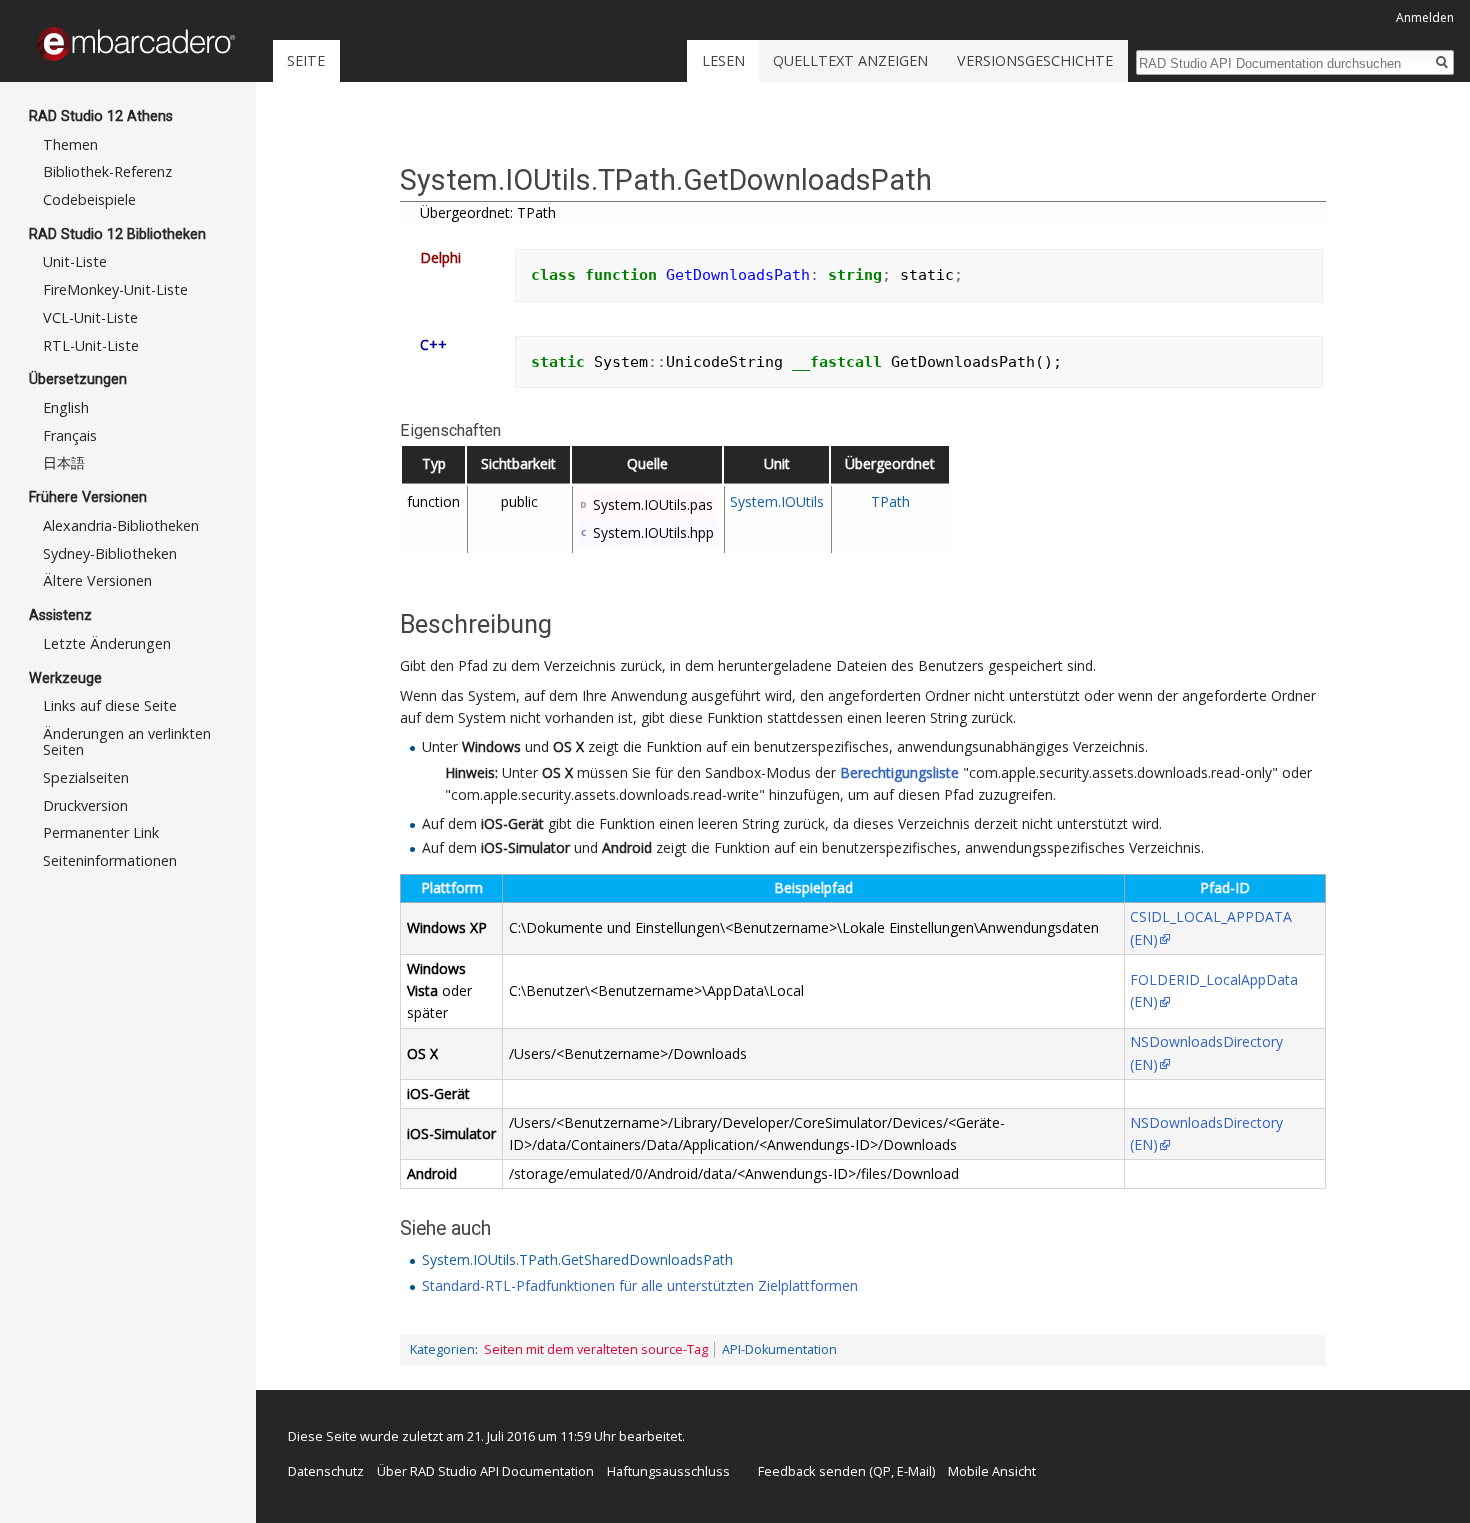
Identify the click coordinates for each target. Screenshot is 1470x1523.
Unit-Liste (75, 261)
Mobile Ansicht (992, 1471)
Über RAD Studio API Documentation (485, 1471)
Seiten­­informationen (110, 860)
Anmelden (1425, 17)
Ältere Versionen (97, 580)
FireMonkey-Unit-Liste (115, 289)
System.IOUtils (777, 501)
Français (70, 435)
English (66, 407)
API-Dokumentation (779, 1349)
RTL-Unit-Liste (91, 345)
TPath (890, 501)
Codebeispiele (89, 199)
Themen (70, 144)
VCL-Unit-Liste (90, 317)
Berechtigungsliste (899, 772)
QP (882, 1471)
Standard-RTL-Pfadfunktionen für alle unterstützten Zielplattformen (640, 1285)
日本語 (64, 462)
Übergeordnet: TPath (488, 212)
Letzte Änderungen (107, 643)
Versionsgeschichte (1035, 60)
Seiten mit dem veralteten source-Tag (596, 1349)
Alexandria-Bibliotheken (121, 525)
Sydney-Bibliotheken (110, 553)
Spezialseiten (86, 777)
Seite (306, 60)
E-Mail (914, 1471)
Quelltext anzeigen (850, 60)
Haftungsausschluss (668, 1471)
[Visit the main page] (136, 44)
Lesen (723, 60)
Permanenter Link (101, 832)
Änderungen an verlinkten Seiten (127, 741)
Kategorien (442, 1349)
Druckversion (85, 805)
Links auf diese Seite (110, 705)
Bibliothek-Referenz (107, 171)
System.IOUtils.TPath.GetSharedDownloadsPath (577, 1259)
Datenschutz (326, 1471)
